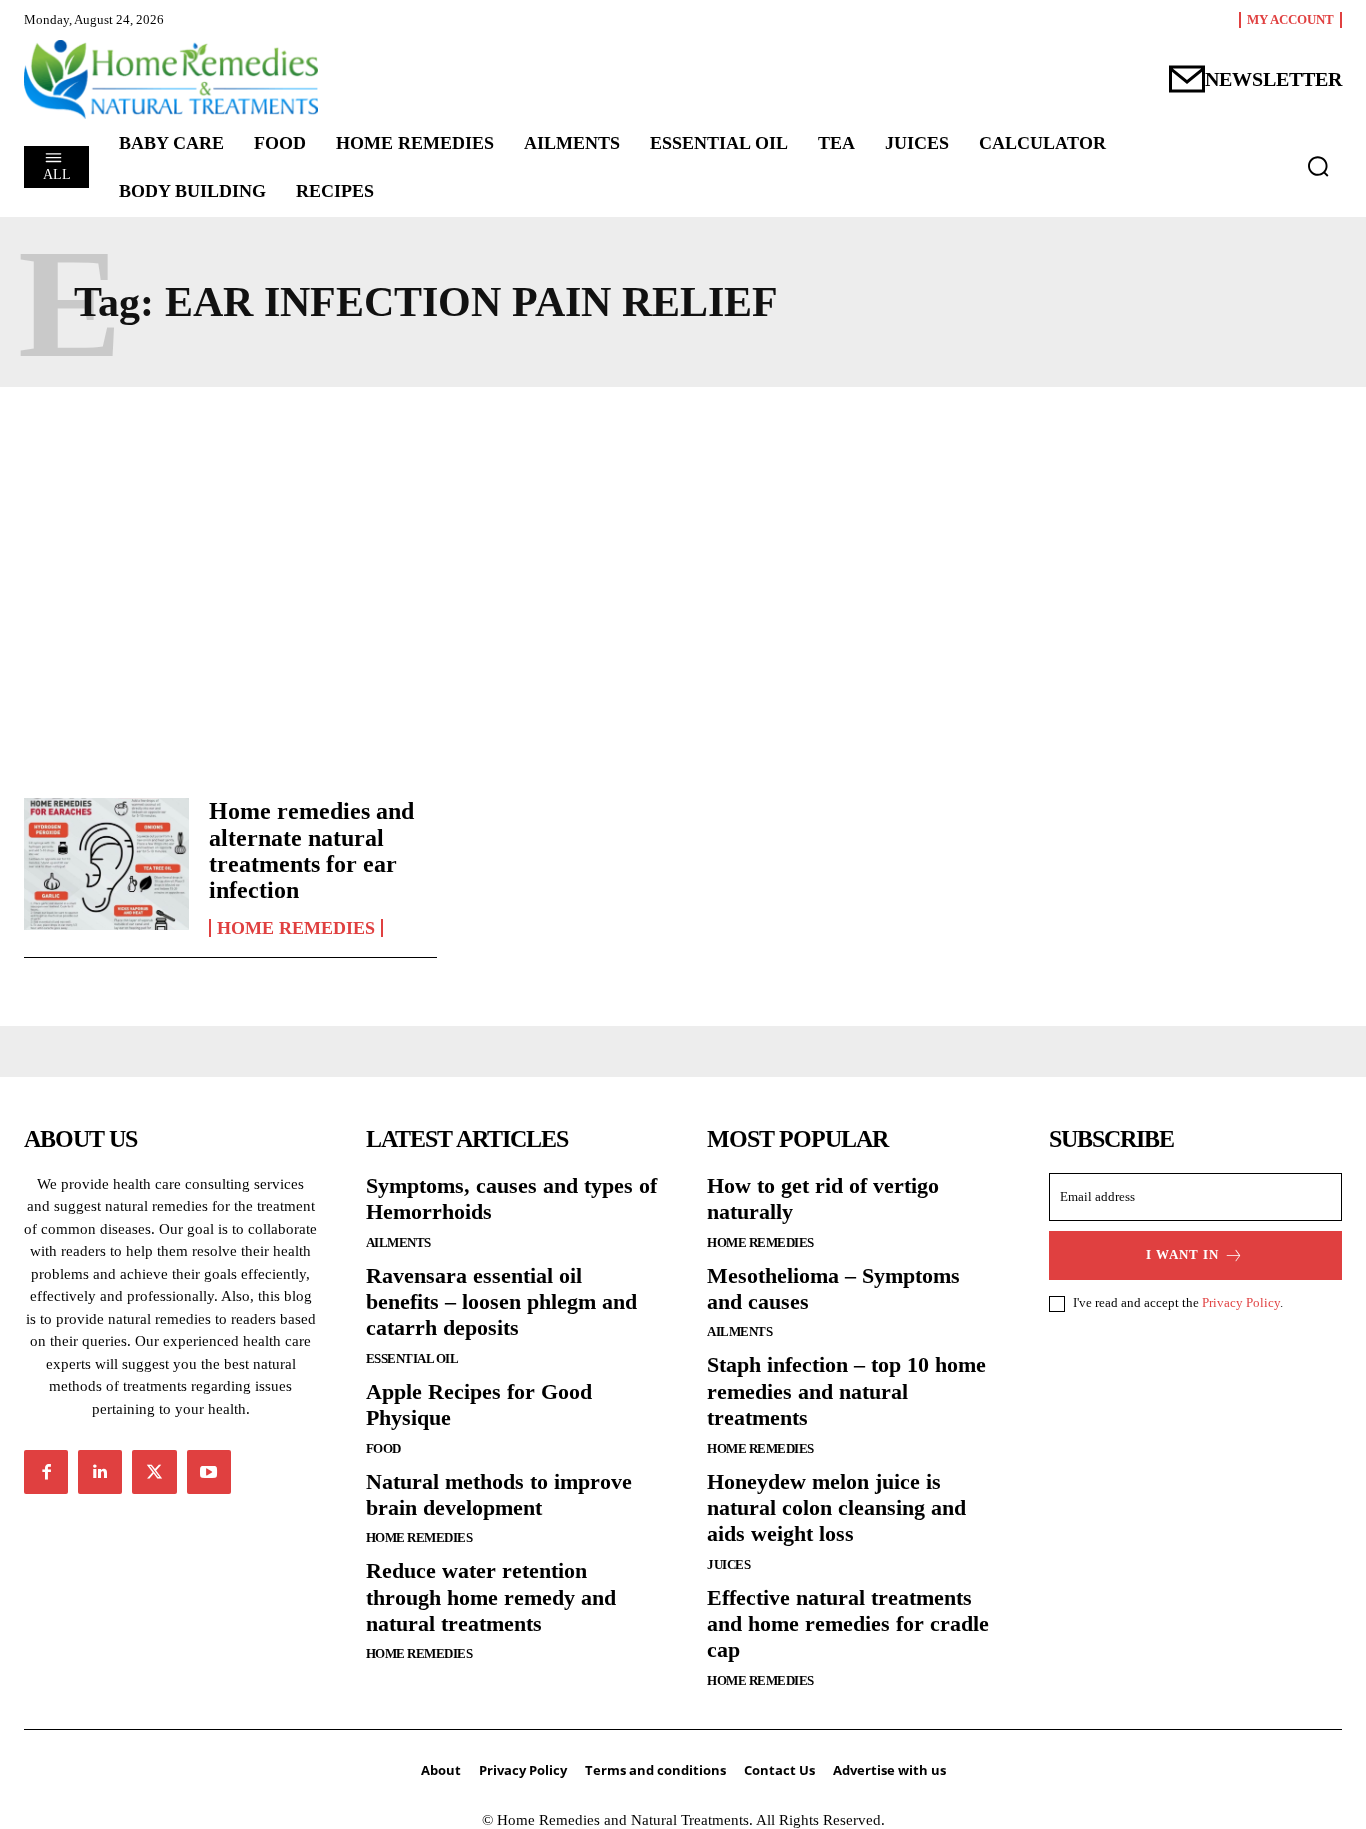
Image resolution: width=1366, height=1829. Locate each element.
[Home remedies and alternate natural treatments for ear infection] (106, 864)
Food (383, 1448)
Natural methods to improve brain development (499, 1494)
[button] (1318, 166)
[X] (154, 1472)
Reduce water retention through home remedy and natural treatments (491, 1597)
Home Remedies (296, 928)
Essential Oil (412, 1358)
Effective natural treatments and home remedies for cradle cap (848, 1624)
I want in (1182, 1254)
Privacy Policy (1241, 1302)
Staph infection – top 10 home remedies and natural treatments (846, 1391)
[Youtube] (209, 1472)
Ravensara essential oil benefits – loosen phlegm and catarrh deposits (501, 1302)
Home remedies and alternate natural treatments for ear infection (311, 850)
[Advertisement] (683, 587)
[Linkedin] (100, 1472)
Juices (728, 1564)
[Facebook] (46, 1472)
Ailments (398, 1242)
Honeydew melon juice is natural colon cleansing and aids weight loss (836, 1508)
